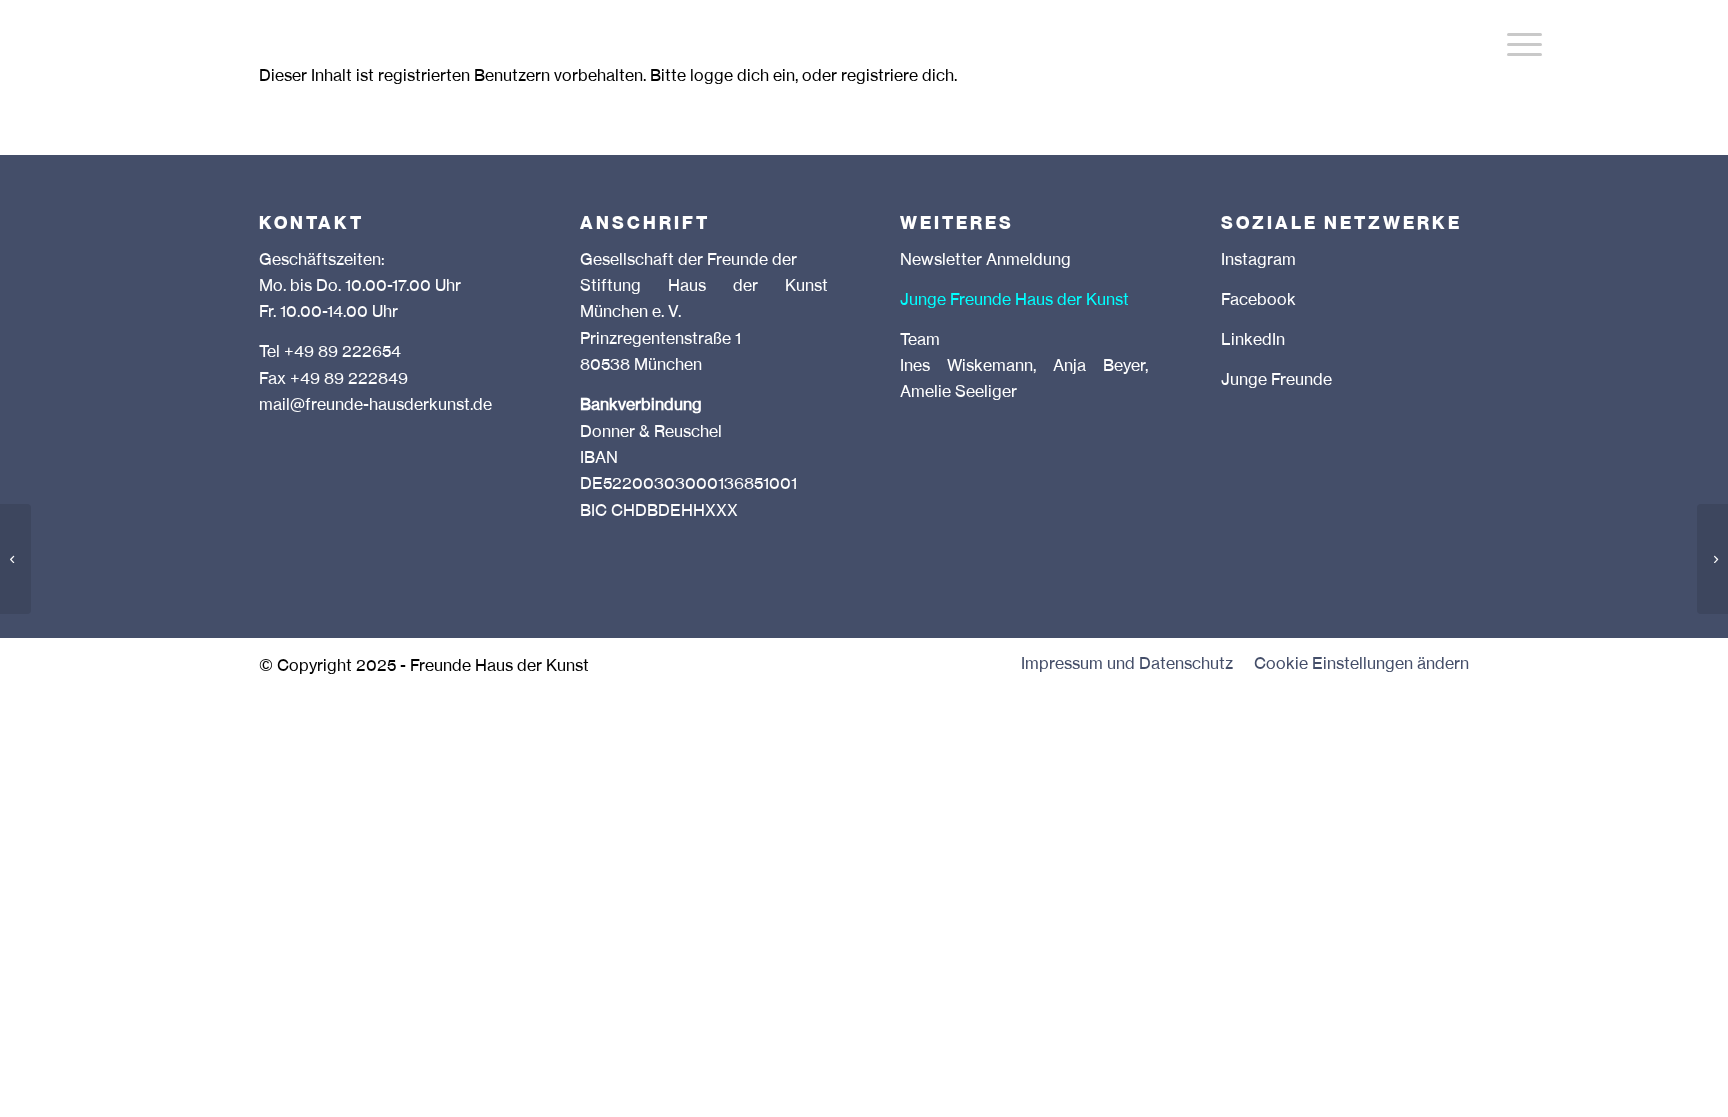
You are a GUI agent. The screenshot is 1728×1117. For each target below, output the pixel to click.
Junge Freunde (1276, 381)
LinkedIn (1253, 341)
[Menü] (1524, 45)
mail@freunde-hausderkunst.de (375, 406)
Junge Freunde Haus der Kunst (1014, 301)
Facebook (1258, 301)
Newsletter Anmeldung (985, 261)
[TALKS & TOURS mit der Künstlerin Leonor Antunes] (15, 559)
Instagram (1258, 261)
